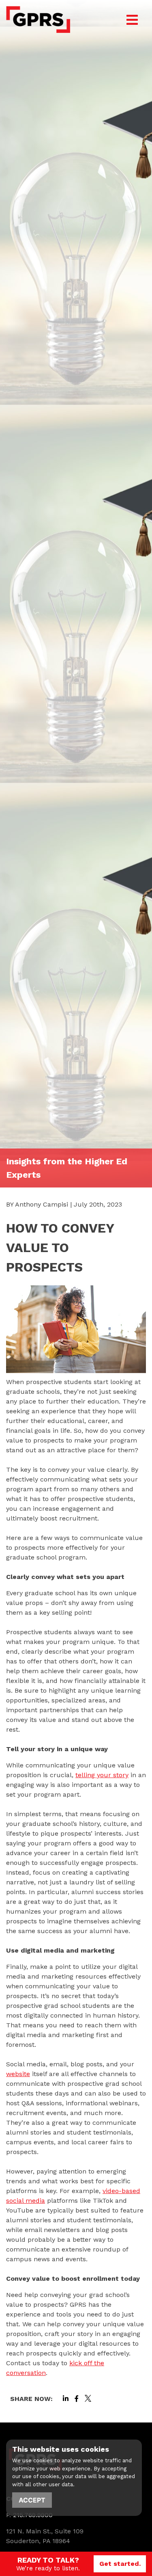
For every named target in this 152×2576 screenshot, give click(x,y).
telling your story (102, 1775)
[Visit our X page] (88, 2399)
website (18, 2074)
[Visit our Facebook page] (77, 2399)
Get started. (120, 2564)
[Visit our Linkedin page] (66, 2399)
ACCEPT (32, 2500)
